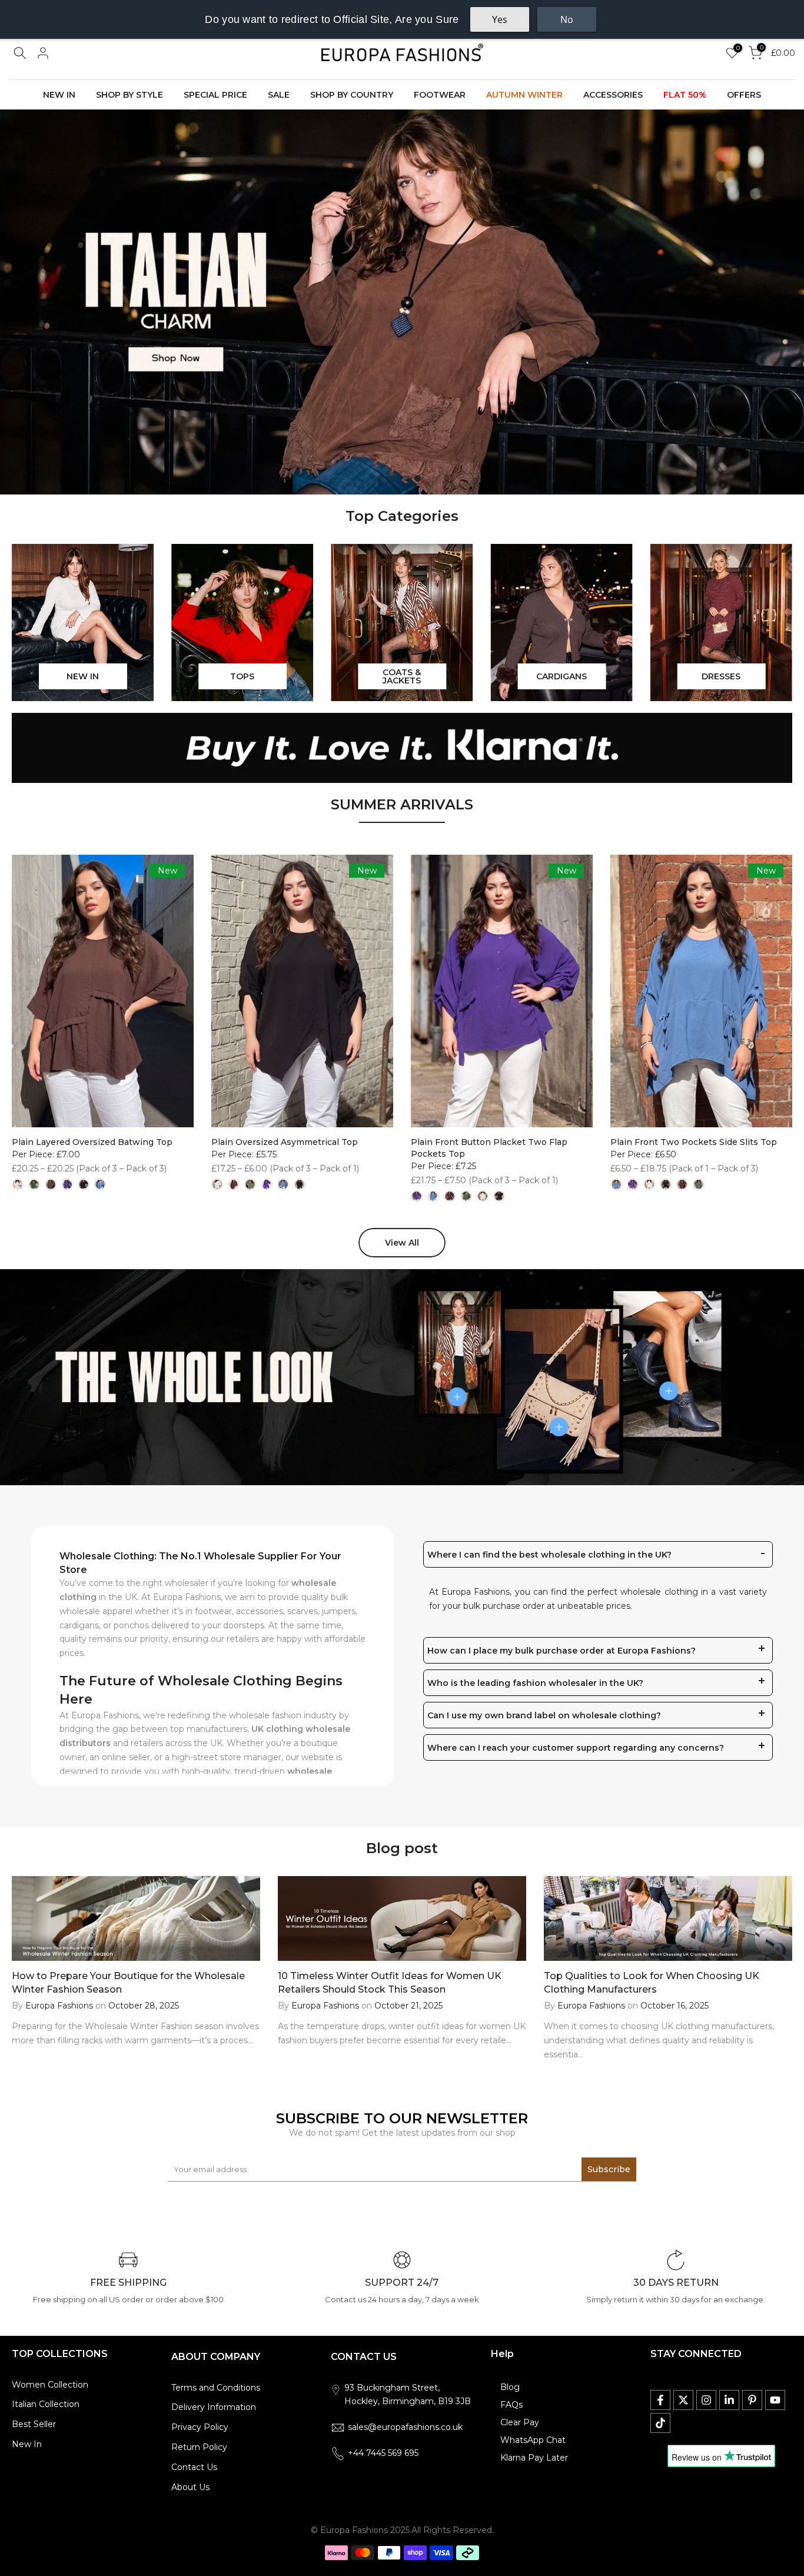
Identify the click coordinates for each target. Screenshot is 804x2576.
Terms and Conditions (216, 2388)
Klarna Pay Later (534, 2458)
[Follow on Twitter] (683, 2400)
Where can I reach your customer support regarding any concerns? (576, 1748)
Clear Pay (520, 2422)
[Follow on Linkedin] (729, 2400)
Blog (510, 2387)
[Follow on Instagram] (706, 2400)
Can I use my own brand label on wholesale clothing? (544, 1715)
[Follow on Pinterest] (752, 2400)
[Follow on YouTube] (775, 2400)
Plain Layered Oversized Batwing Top (92, 1142)
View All (402, 1243)
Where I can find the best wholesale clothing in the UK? (549, 1555)
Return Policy (199, 2447)
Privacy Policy (200, 2427)
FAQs (511, 2405)
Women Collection (50, 2385)
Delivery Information (214, 2407)
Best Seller (34, 2424)
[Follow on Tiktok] (660, 2423)
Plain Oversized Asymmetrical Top (285, 1142)
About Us (190, 2487)
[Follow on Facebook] (660, 2400)
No (567, 19)
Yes (500, 19)
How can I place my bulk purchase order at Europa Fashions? (562, 1651)
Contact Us (194, 2467)
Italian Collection (46, 2404)
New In (27, 2444)
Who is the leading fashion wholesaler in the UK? (535, 1683)
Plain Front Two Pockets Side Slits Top (694, 1142)
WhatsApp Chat (533, 2440)
